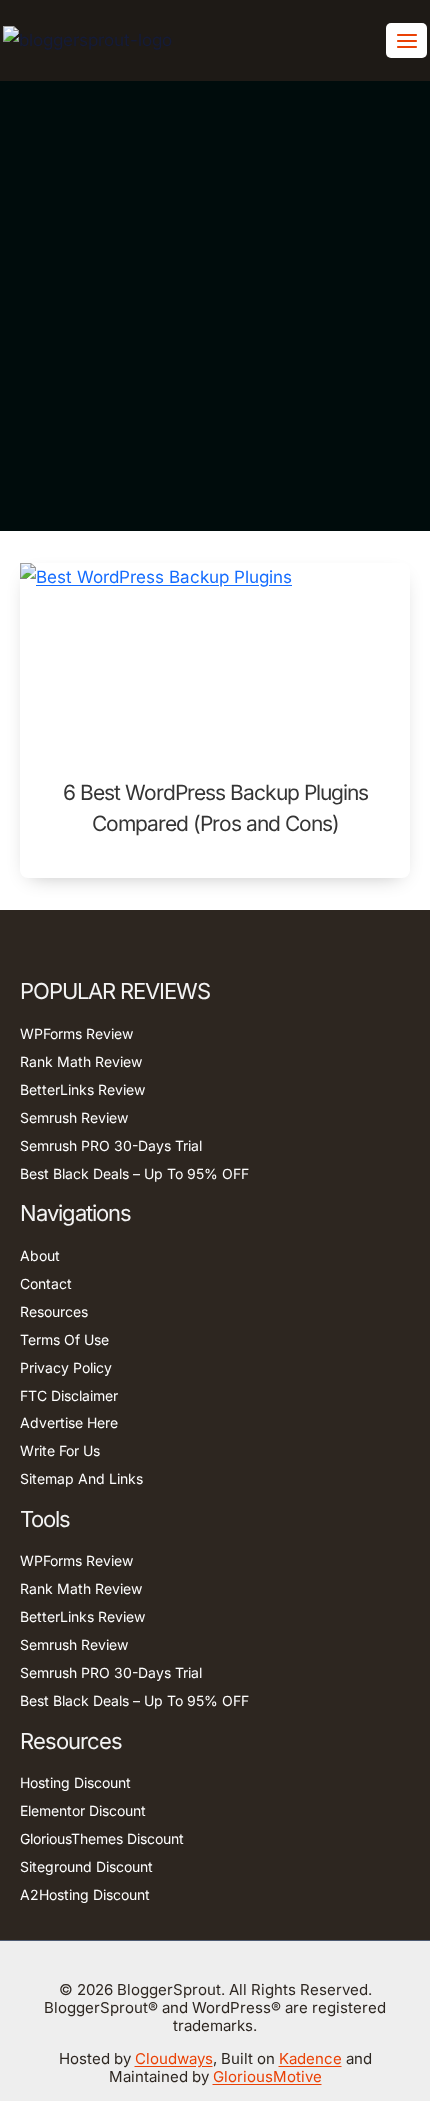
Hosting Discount (75, 1782)
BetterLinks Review (82, 1089)
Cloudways (174, 2058)
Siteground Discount (86, 1866)
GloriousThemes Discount (102, 1838)
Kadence (310, 2058)
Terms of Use (64, 1339)
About (40, 1255)
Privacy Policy (66, 1367)
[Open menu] (406, 40)
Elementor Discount (83, 1810)
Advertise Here (69, 1422)
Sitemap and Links (81, 1478)
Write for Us (60, 1450)
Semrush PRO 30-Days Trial (111, 1145)
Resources (54, 1311)
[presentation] (215, 659)
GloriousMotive (267, 2076)
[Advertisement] (215, 306)
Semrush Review (74, 1117)
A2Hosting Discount (85, 1894)
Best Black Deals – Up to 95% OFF (134, 1173)
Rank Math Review (81, 1061)
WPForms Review (76, 1033)
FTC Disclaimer (69, 1395)
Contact (46, 1283)
